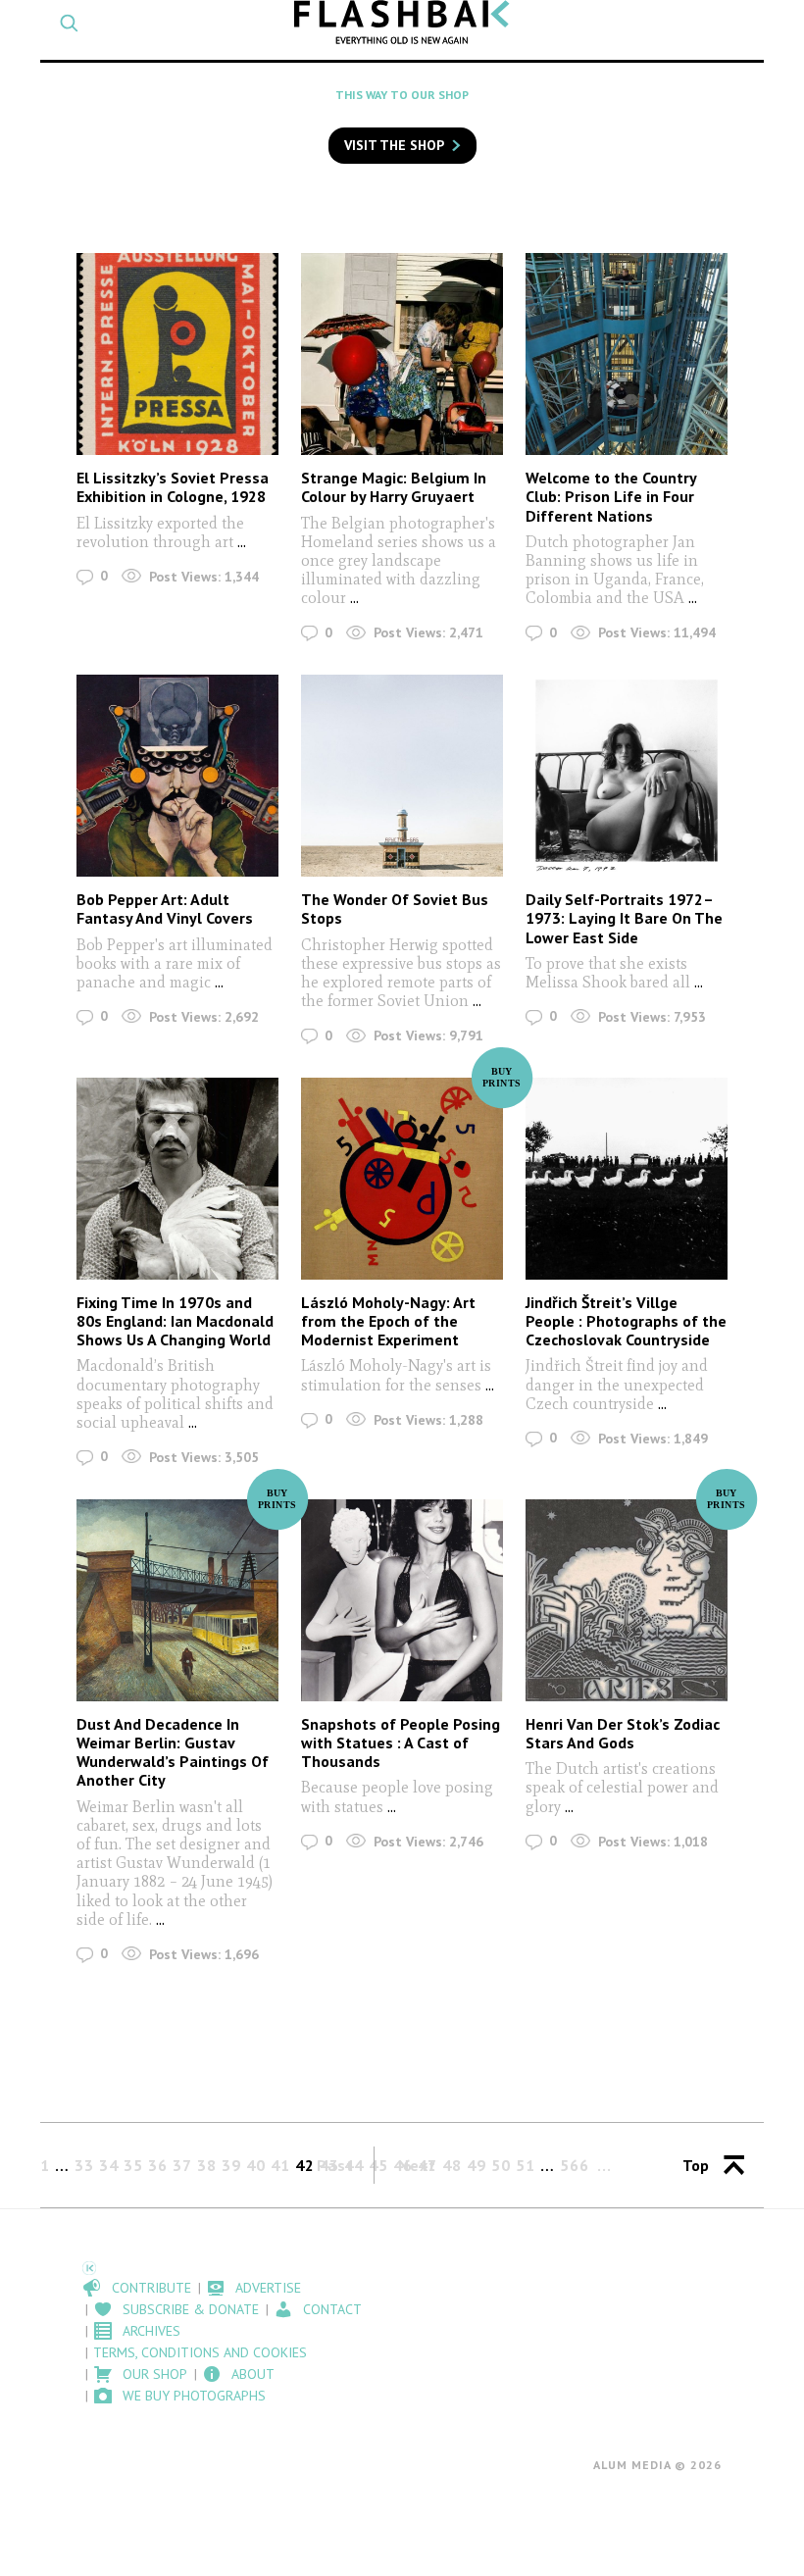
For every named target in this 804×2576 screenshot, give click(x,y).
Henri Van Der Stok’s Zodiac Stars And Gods (623, 1733)
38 (207, 2165)
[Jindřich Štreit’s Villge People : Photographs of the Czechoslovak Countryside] (627, 1179)
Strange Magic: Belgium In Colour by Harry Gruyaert (394, 487)
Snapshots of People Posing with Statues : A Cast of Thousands (401, 1743)
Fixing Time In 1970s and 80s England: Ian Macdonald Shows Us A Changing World (175, 1321)
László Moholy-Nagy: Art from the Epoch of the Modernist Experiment (388, 1321)
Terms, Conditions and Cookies (200, 2352)
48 (452, 2165)
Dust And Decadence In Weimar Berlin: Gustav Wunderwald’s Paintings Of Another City (173, 1752)
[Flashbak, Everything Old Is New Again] (402, 22)
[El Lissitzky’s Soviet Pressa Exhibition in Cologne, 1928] (177, 354)
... (242, 542)
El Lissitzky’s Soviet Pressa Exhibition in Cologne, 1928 (173, 487)
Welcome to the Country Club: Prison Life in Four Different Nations (611, 496)
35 (133, 2165)
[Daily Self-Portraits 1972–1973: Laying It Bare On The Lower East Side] (627, 776)
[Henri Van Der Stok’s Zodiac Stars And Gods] (627, 1600)
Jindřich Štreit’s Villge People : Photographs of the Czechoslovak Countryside (626, 1321)
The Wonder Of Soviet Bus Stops (395, 909)
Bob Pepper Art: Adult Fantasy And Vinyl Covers (165, 909)
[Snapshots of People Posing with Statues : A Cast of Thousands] (402, 1600)
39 (231, 2165)
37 (182, 2165)
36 (158, 2165)
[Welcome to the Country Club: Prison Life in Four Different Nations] (627, 354)
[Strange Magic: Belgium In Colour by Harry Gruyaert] (402, 354)
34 (109, 2165)
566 (575, 2165)
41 (280, 2165)
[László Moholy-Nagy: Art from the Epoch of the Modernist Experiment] (402, 1179)
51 (526, 2165)
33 (84, 2165)
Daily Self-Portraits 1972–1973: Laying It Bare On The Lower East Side (624, 918)
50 (501, 2165)
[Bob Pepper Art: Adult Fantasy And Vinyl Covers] (177, 776)
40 (256, 2165)
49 (477, 2165)
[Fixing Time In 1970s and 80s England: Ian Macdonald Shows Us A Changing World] (177, 1179)
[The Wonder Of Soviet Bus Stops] (402, 776)
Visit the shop (394, 145)
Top (696, 2165)
